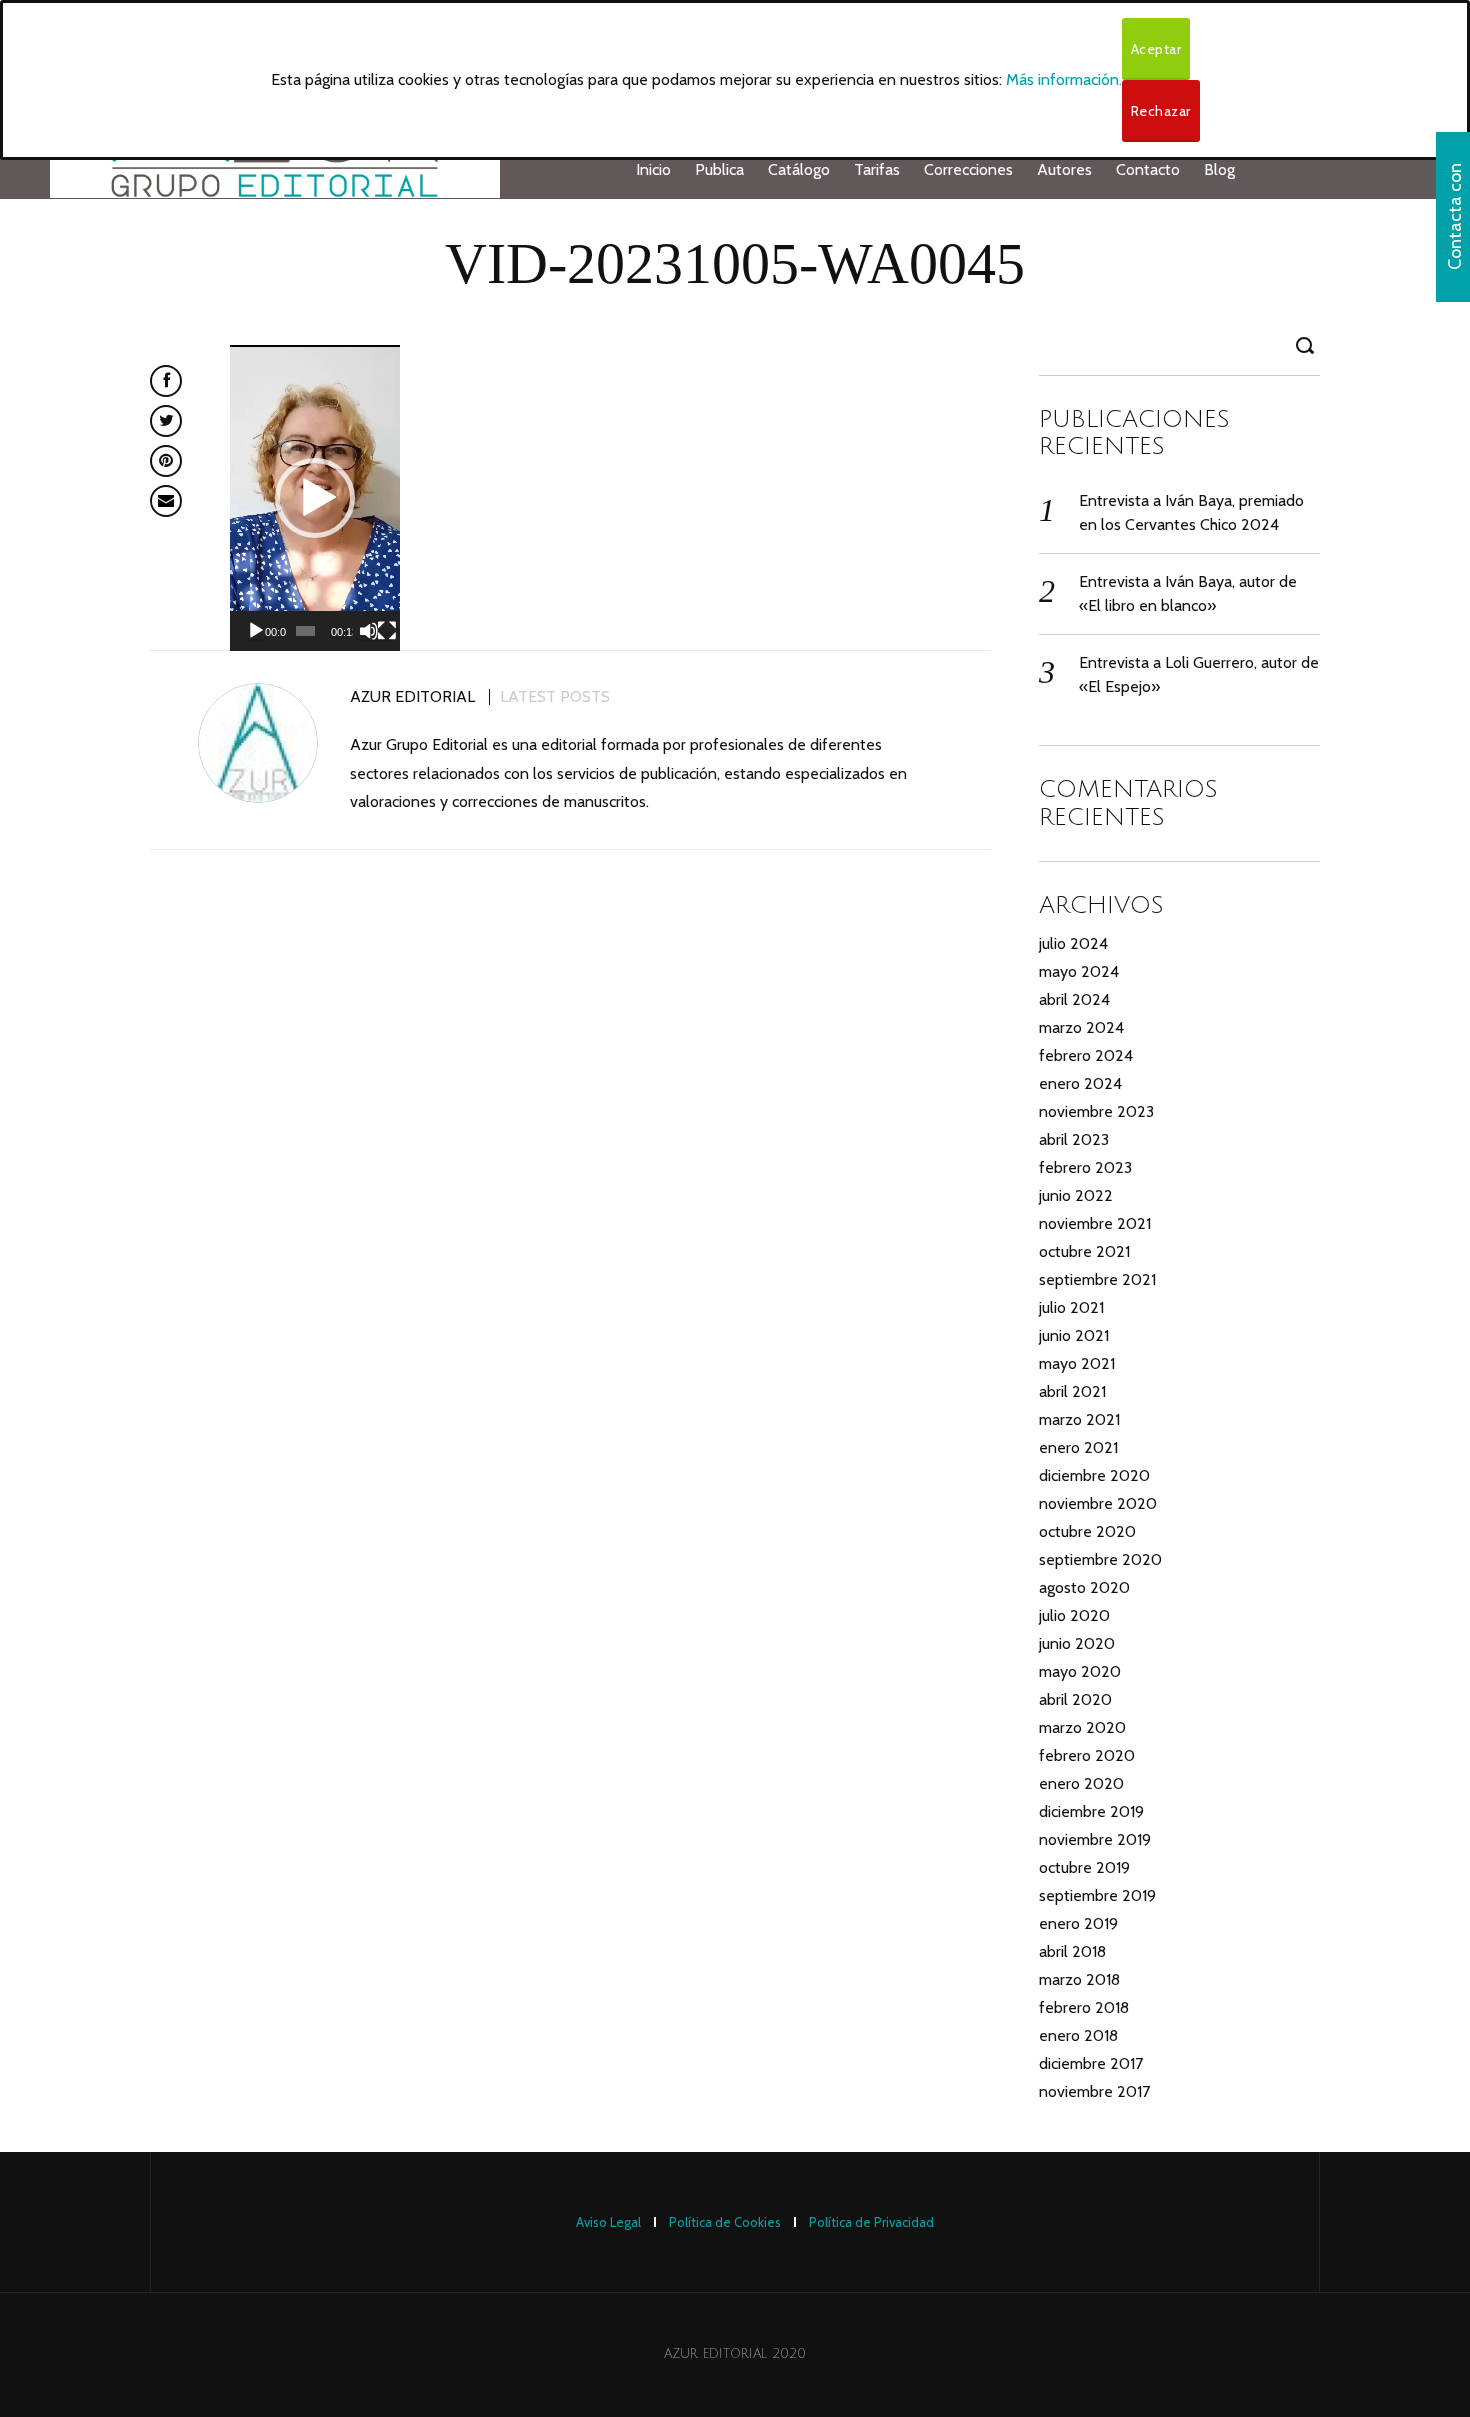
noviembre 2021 (1095, 1223)
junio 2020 (1077, 1643)
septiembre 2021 (1097, 1279)
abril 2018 (1072, 1951)
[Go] (1308, 345)
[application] (315, 498)
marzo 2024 (1081, 1027)
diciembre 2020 (1094, 1475)
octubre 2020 (1087, 1531)
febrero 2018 (1084, 2007)
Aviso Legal (608, 2222)
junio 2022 (1076, 1195)
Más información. (1064, 79)
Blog (1219, 169)
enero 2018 (1078, 2035)
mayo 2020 (1080, 1671)
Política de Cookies (725, 2222)
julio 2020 (1074, 1615)
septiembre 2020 (1100, 1559)
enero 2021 (1078, 1447)
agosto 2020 (1084, 1587)
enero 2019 (1078, 1923)
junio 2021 (1074, 1335)
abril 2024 (1074, 999)
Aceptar (1156, 49)
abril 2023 (1074, 1139)
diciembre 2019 (1091, 1811)
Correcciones (968, 169)
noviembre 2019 (1095, 1839)
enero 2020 (1081, 1783)
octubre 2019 (1084, 1867)
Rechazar (1161, 111)
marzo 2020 (1082, 1727)
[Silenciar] (369, 631)
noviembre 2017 (1094, 2091)
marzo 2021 (1079, 1419)
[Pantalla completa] (387, 631)
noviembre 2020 (1098, 1503)
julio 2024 (1073, 943)
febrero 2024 (1086, 1055)
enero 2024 (1080, 1083)
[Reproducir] (256, 631)
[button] (315, 498)
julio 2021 (1071, 1307)
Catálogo (799, 169)
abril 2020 (1075, 1699)
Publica (719, 169)
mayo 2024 (1079, 971)
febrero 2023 (1085, 1167)
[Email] (166, 501)
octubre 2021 (1084, 1251)
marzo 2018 (1079, 1979)
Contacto (1148, 169)
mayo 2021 (1077, 1363)
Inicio (653, 169)
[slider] (305, 631)
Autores (1064, 169)
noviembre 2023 (1096, 1111)
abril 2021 (1072, 1391)
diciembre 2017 (1091, 2063)
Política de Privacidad (871, 2222)
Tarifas (877, 169)
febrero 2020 (1087, 1755)
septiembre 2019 (1097, 1895)
